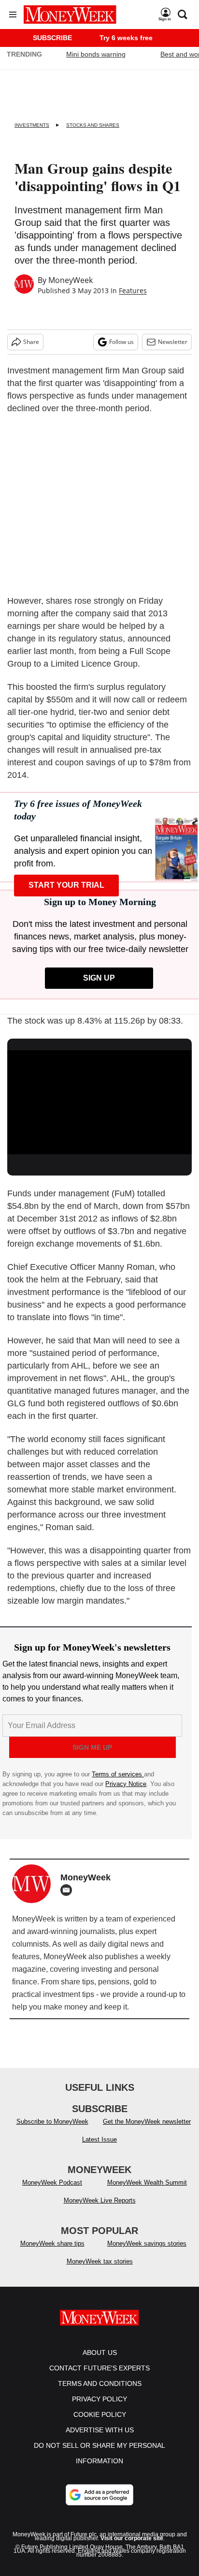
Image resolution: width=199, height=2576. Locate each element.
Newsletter (173, 342)
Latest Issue (99, 2149)
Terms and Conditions (100, 2393)
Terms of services (118, 1774)
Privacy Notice (126, 1784)
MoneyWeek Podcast (52, 2192)
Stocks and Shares (93, 125)
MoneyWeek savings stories (147, 2253)
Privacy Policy (99, 2409)
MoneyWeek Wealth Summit (147, 2192)
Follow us (121, 342)
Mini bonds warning (96, 54)
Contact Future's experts (99, 2378)
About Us (100, 2362)
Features (133, 290)
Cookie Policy (100, 2424)
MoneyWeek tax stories (100, 2271)
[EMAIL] (69, 1890)
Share (31, 342)
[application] (99, 1102)
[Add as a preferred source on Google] (99, 2504)
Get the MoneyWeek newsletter (147, 2131)
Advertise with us (100, 2440)
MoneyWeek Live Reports (100, 2210)
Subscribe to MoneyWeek (52, 2131)
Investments (32, 125)
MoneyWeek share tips (52, 2253)
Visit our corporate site (132, 2548)
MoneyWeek (71, 280)
